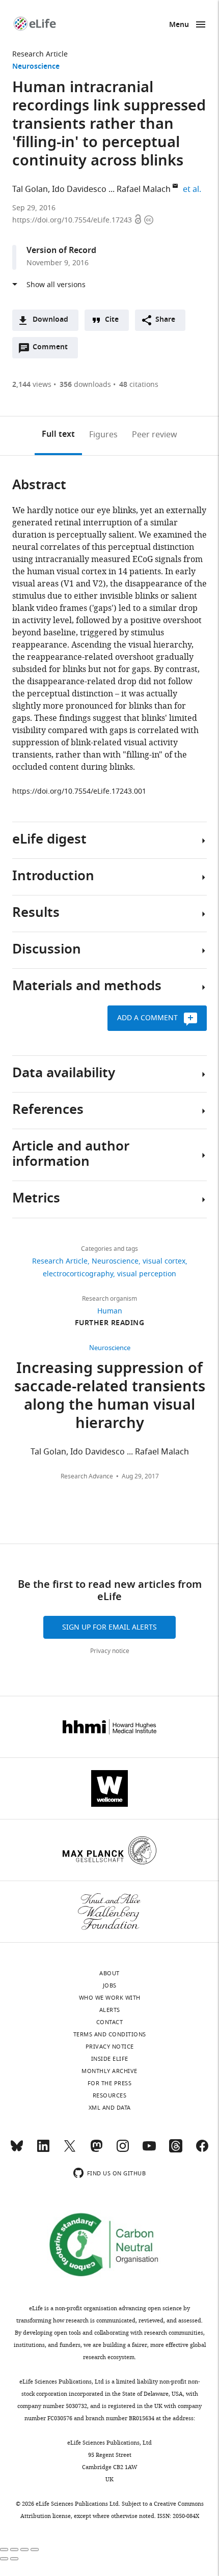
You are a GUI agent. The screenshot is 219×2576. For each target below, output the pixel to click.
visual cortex (164, 1261)
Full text (58, 435)
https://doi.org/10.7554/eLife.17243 (73, 220)
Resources (110, 2095)
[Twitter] (70, 2150)
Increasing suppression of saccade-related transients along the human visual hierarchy (110, 1397)
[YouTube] (149, 2150)
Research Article (40, 54)
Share (165, 320)
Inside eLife (110, 2059)
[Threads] (176, 2150)
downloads (85, 385)
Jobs (110, 1985)
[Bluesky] (17, 2150)
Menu (179, 25)
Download (50, 320)
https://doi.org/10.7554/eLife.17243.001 (79, 791)
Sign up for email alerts (109, 1627)
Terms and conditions (110, 2034)
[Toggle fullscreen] (24, 2550)
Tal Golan (30, 189)
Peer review (155, 435)
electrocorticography (78, 1274)
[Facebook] (202, 2150)
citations (139, 385)
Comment (53, 350)
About (109, 1973)
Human (110, 1311)
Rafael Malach (144, 189)
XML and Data (110, 2108)
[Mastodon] (96, 2150)
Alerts (110, 2010)
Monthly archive (109, 2071)
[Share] (14, 2550)
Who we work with (110, 1998)
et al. (194, 189)
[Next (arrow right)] (14, 2559)
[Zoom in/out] (35, 2550)
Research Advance (87, 1476)
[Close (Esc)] (4, 2550)
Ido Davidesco (79, 189)
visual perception (147, 1274)
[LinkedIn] (43, 2150)
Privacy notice (110, 1651)
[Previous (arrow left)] (4, 2559)
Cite (112, 320)
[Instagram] (123, 2150)
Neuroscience (36, 67)
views (32, 385)
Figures (103, 435)
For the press (110, 2083)
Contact (110, 2022)
